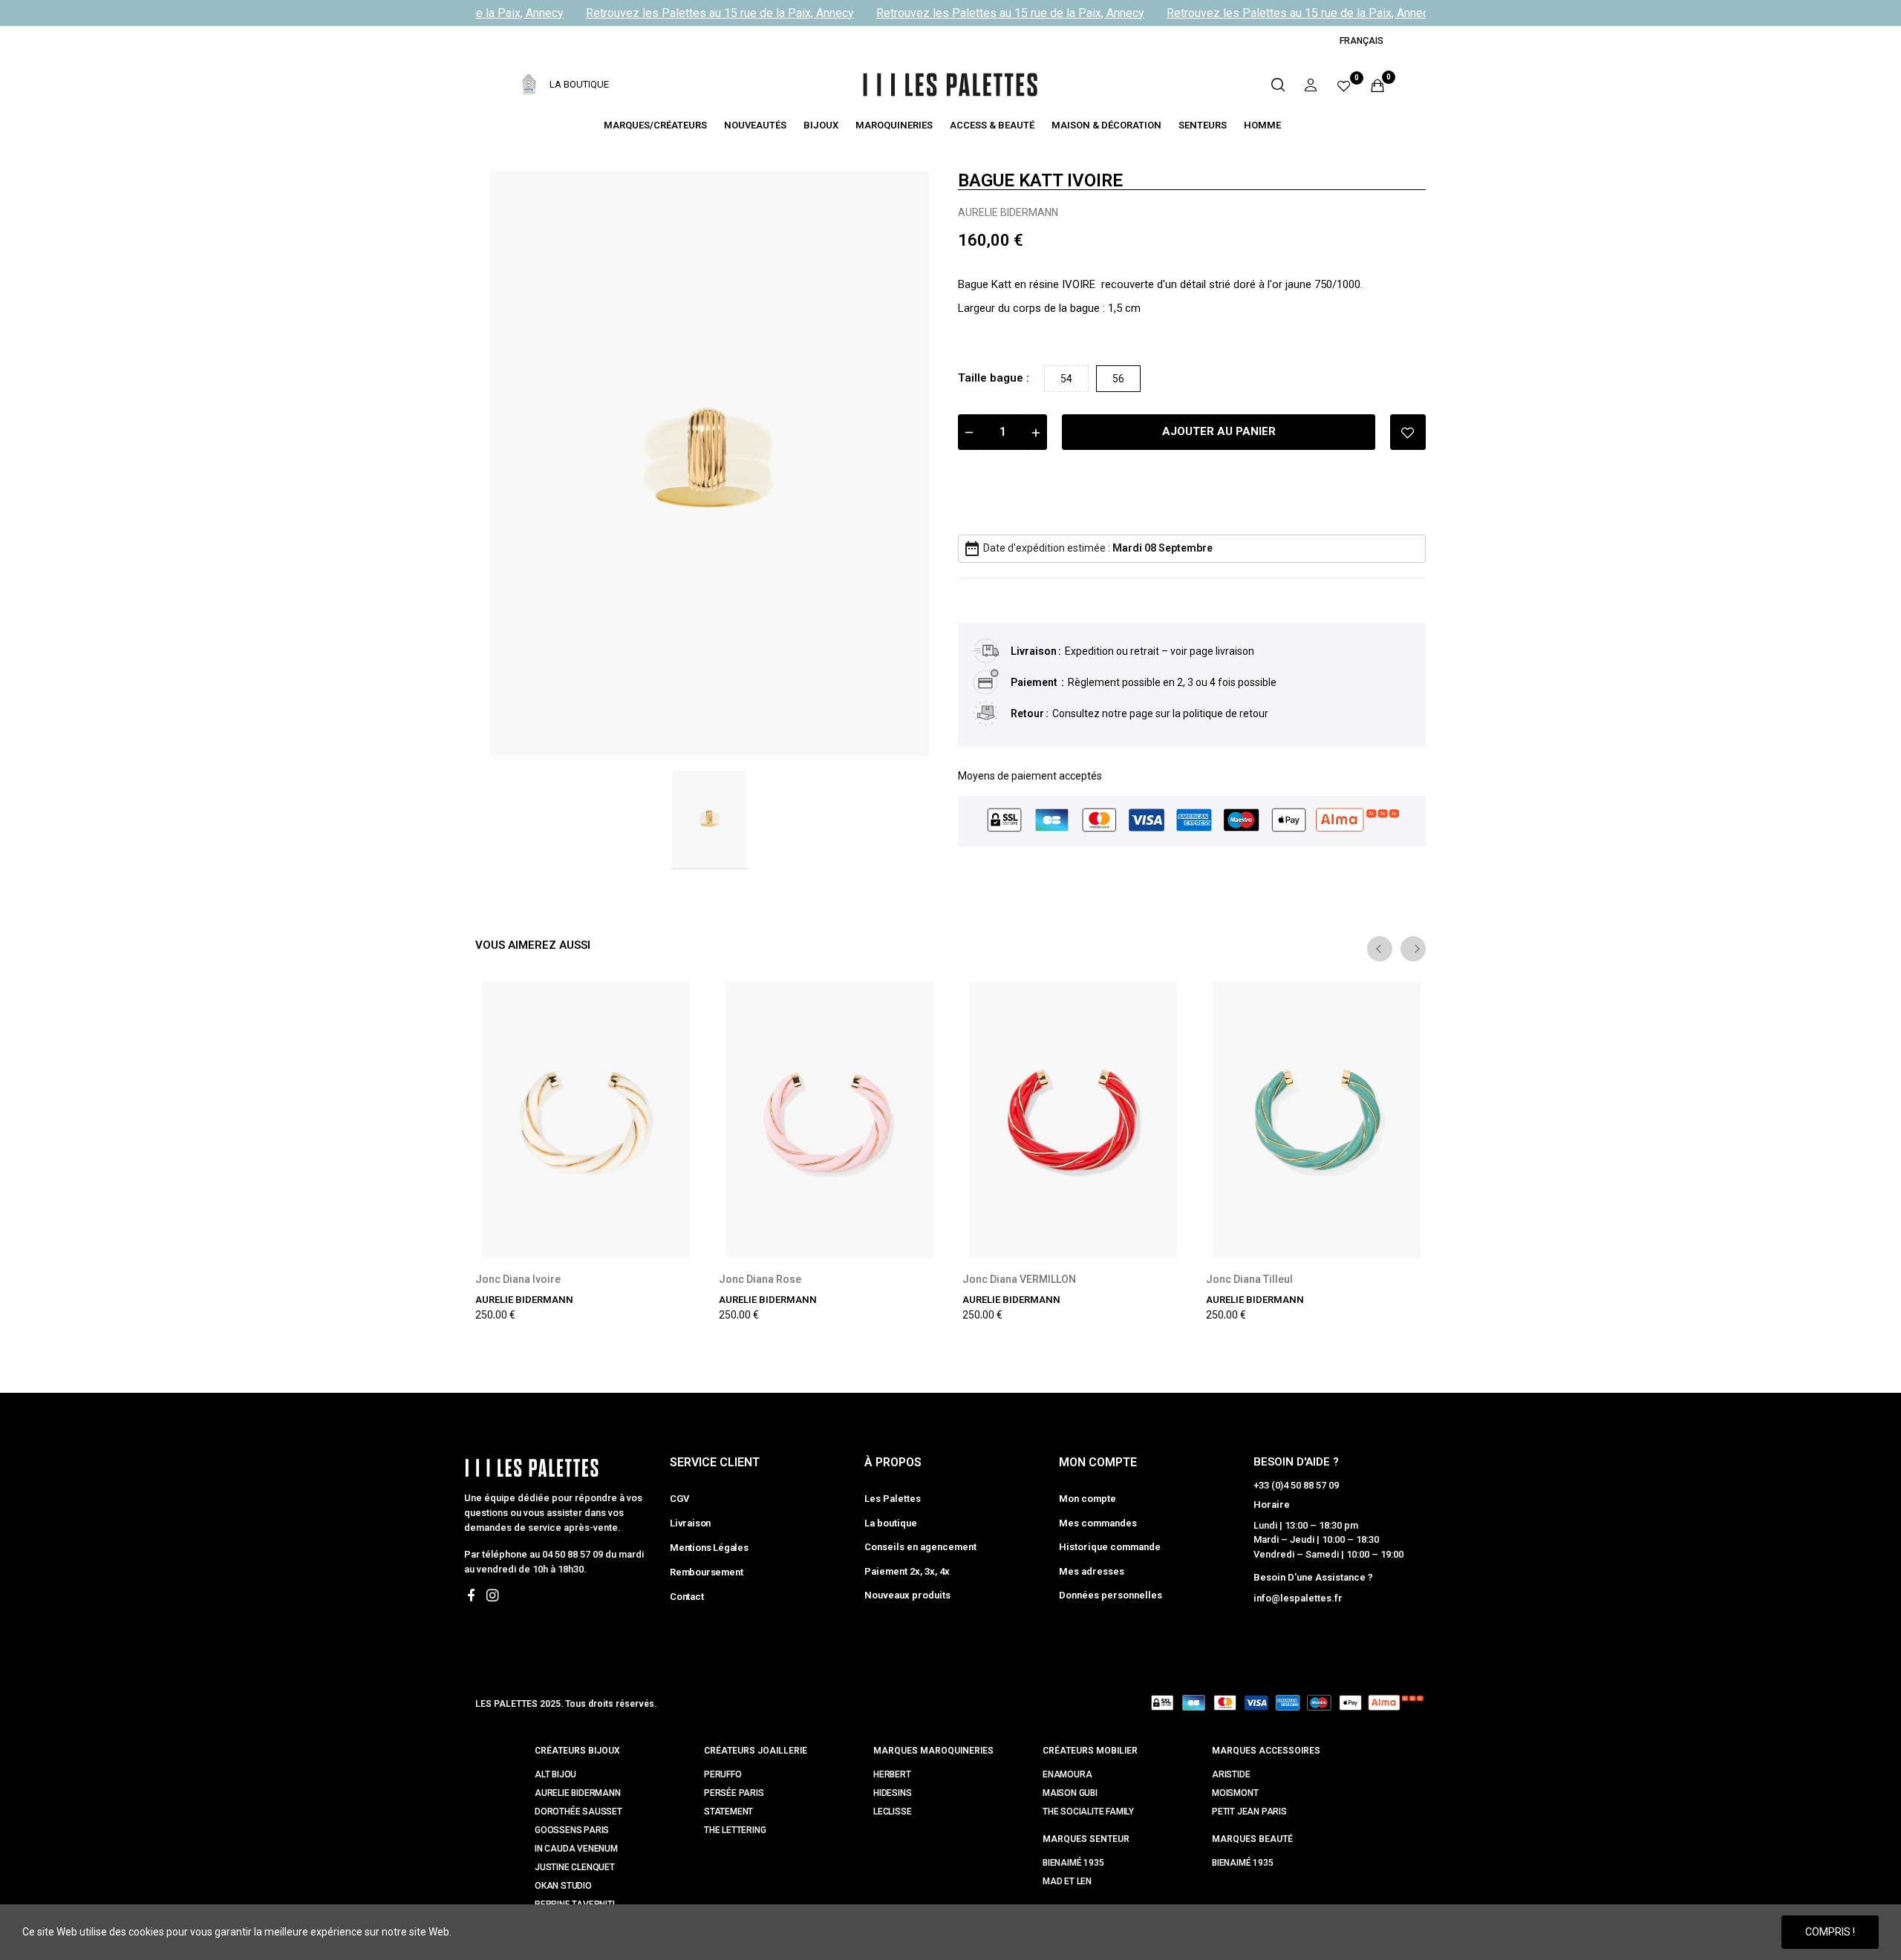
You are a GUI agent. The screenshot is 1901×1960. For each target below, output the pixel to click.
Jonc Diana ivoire (518, 1279)
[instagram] (493, 1596)
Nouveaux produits (907, 1595)
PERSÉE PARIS (734, 1793)
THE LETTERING (735, 1830)
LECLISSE (892, 1812)
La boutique (891, 1523)
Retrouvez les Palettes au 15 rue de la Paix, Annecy (705, 13)
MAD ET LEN (1067, 1881)
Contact (687, 1597)
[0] (1344, 85)
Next (1413, 949)
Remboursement (706, 1572)
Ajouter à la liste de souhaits (1408, 432)
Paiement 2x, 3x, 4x (907, 1571)
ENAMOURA (1067, 1774)
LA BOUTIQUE (579, 84)
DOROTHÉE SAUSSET (578, 1812)
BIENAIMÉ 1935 (1073, 1863)
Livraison (690, 1523)
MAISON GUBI (1070, 1793)
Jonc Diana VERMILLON (1019, 1279)
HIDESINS (892, 1793)
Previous (1380, 949)
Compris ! (1830, 1932)
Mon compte (1088, 1499)
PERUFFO (723, 1774)
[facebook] (471, 1596)
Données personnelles (1111, 1595)
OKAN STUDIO (563, 1886)
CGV (679, 1499)
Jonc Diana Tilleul (1249, 1279)
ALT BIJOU (555, 1774)
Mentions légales (709, 1548)
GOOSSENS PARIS (572, 1830)
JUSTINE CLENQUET (575, 1867)
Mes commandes (1098, 1523)
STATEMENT (728, 1812)
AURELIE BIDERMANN (1008, 212)
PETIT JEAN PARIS (1249, 1812)
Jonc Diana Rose (760, 1279)
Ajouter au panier (1219, 431)
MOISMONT (1235, 1793)
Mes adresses (1092, 1571)
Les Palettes (893, 1499)
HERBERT (892, 1774)
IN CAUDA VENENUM (576, 1849)
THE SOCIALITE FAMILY (1088, 1812)
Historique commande (1110, 1547)
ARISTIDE (1231, 1774)
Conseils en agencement (920, 1547)
